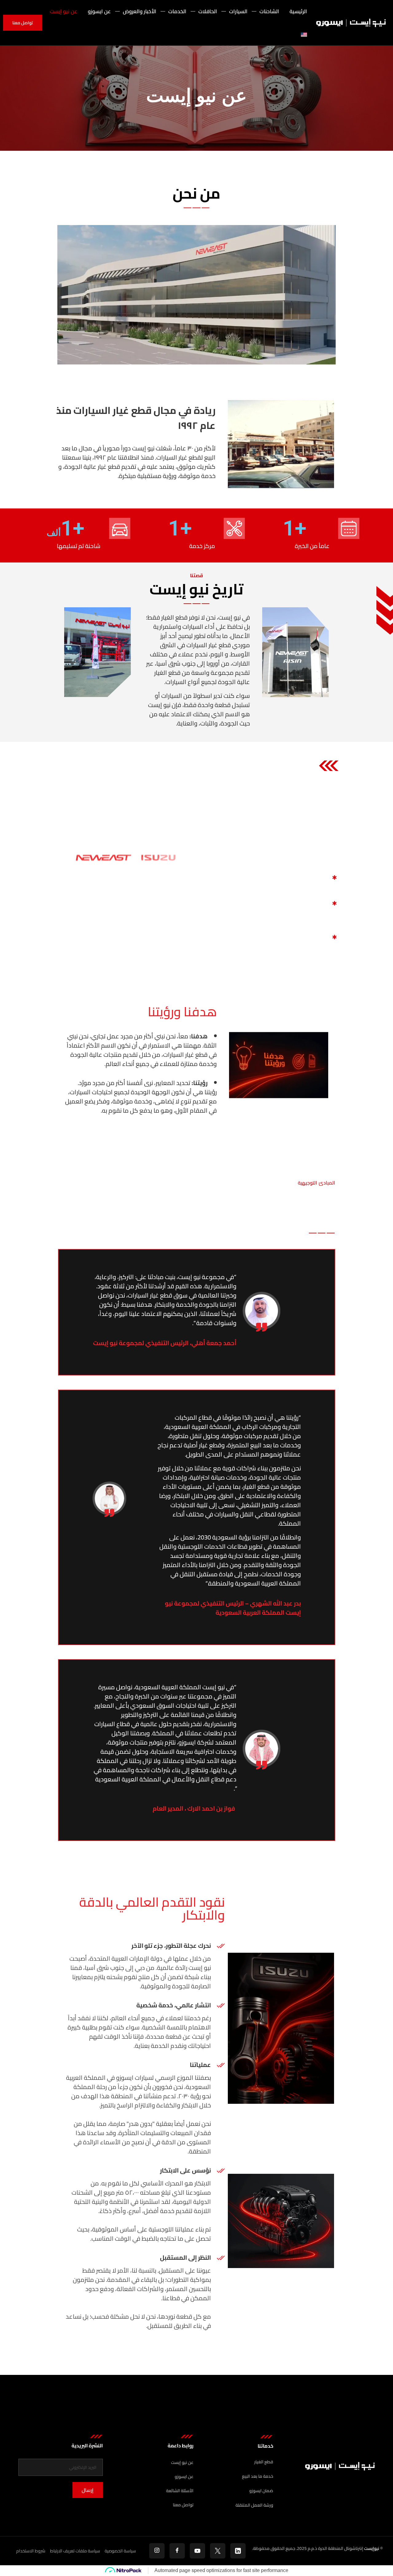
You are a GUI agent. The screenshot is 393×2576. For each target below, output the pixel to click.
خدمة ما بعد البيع (258, 2476)
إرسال (88, 2490)
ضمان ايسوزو (261, 2491)
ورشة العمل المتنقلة (254, 2505)
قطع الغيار (264, 2462)
